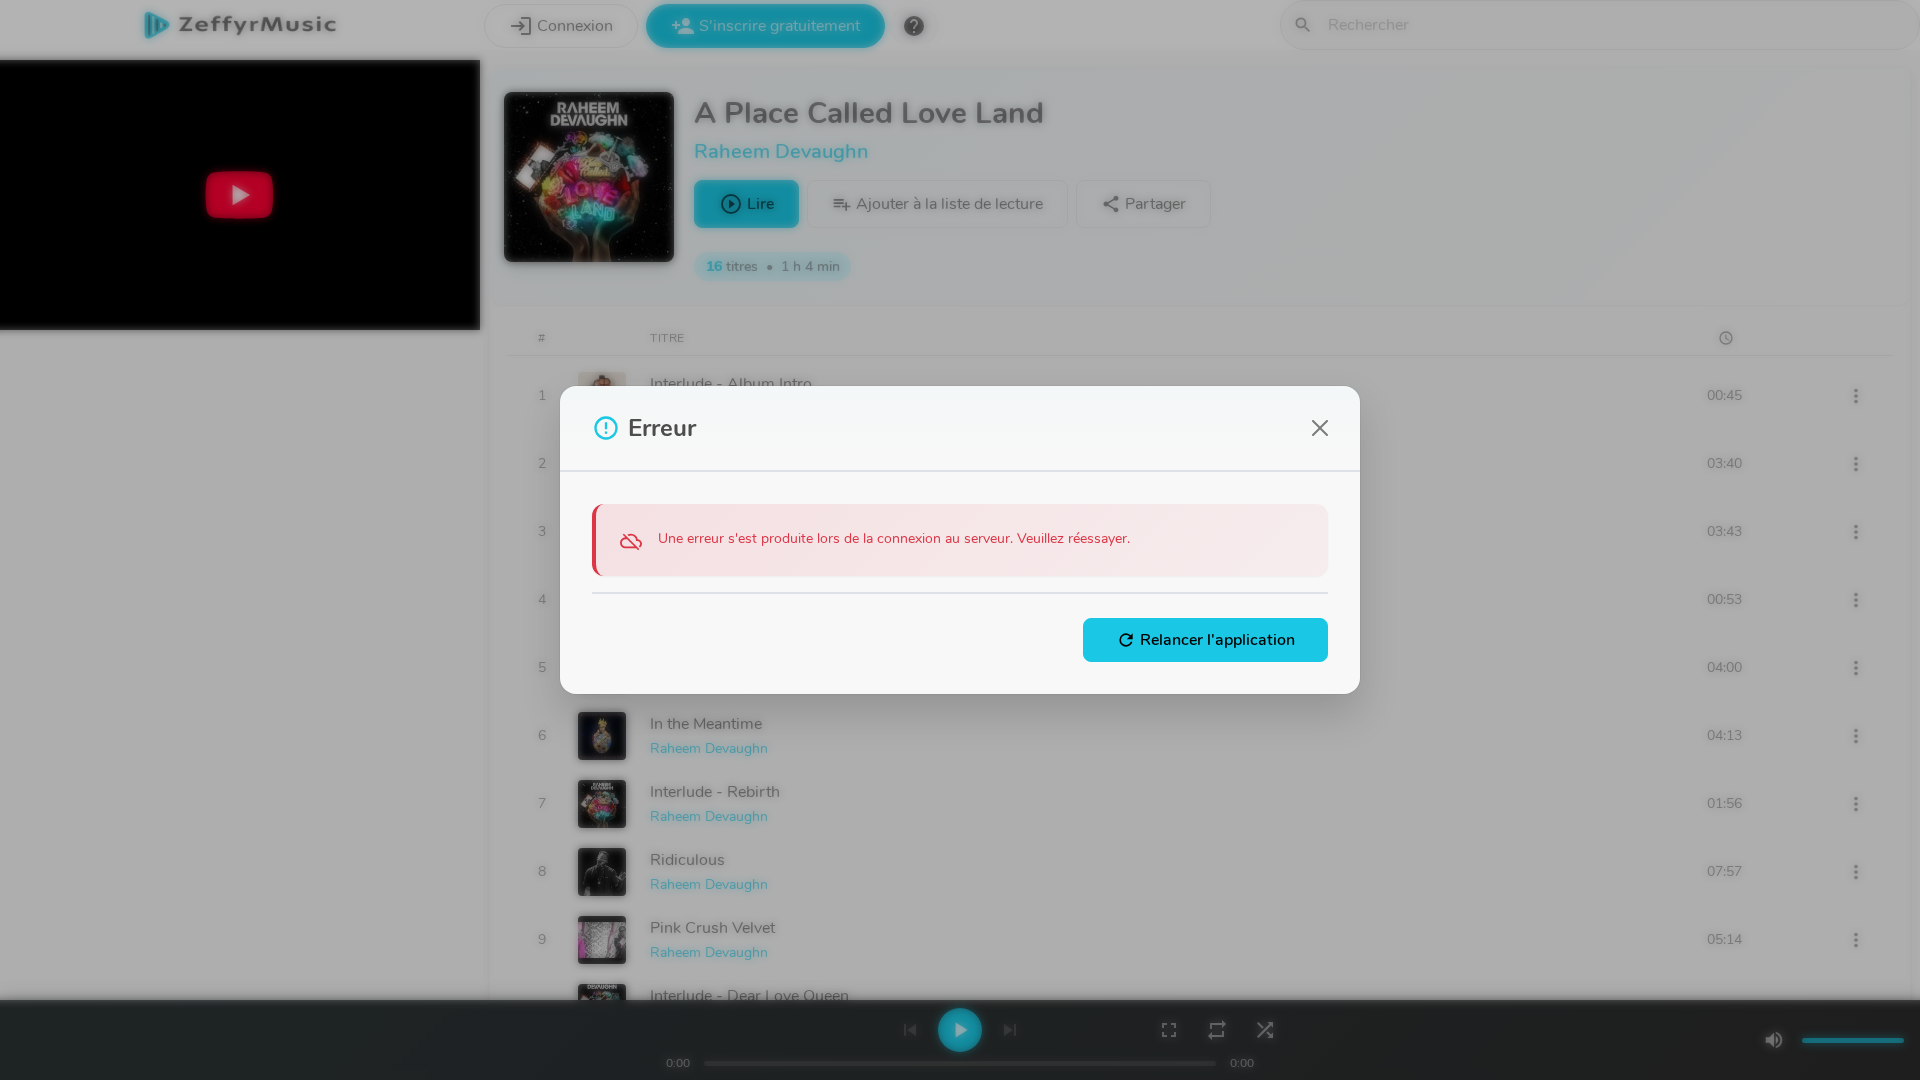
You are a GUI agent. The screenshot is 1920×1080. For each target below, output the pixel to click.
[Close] (1320, 428)
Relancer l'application (1205, 640)
